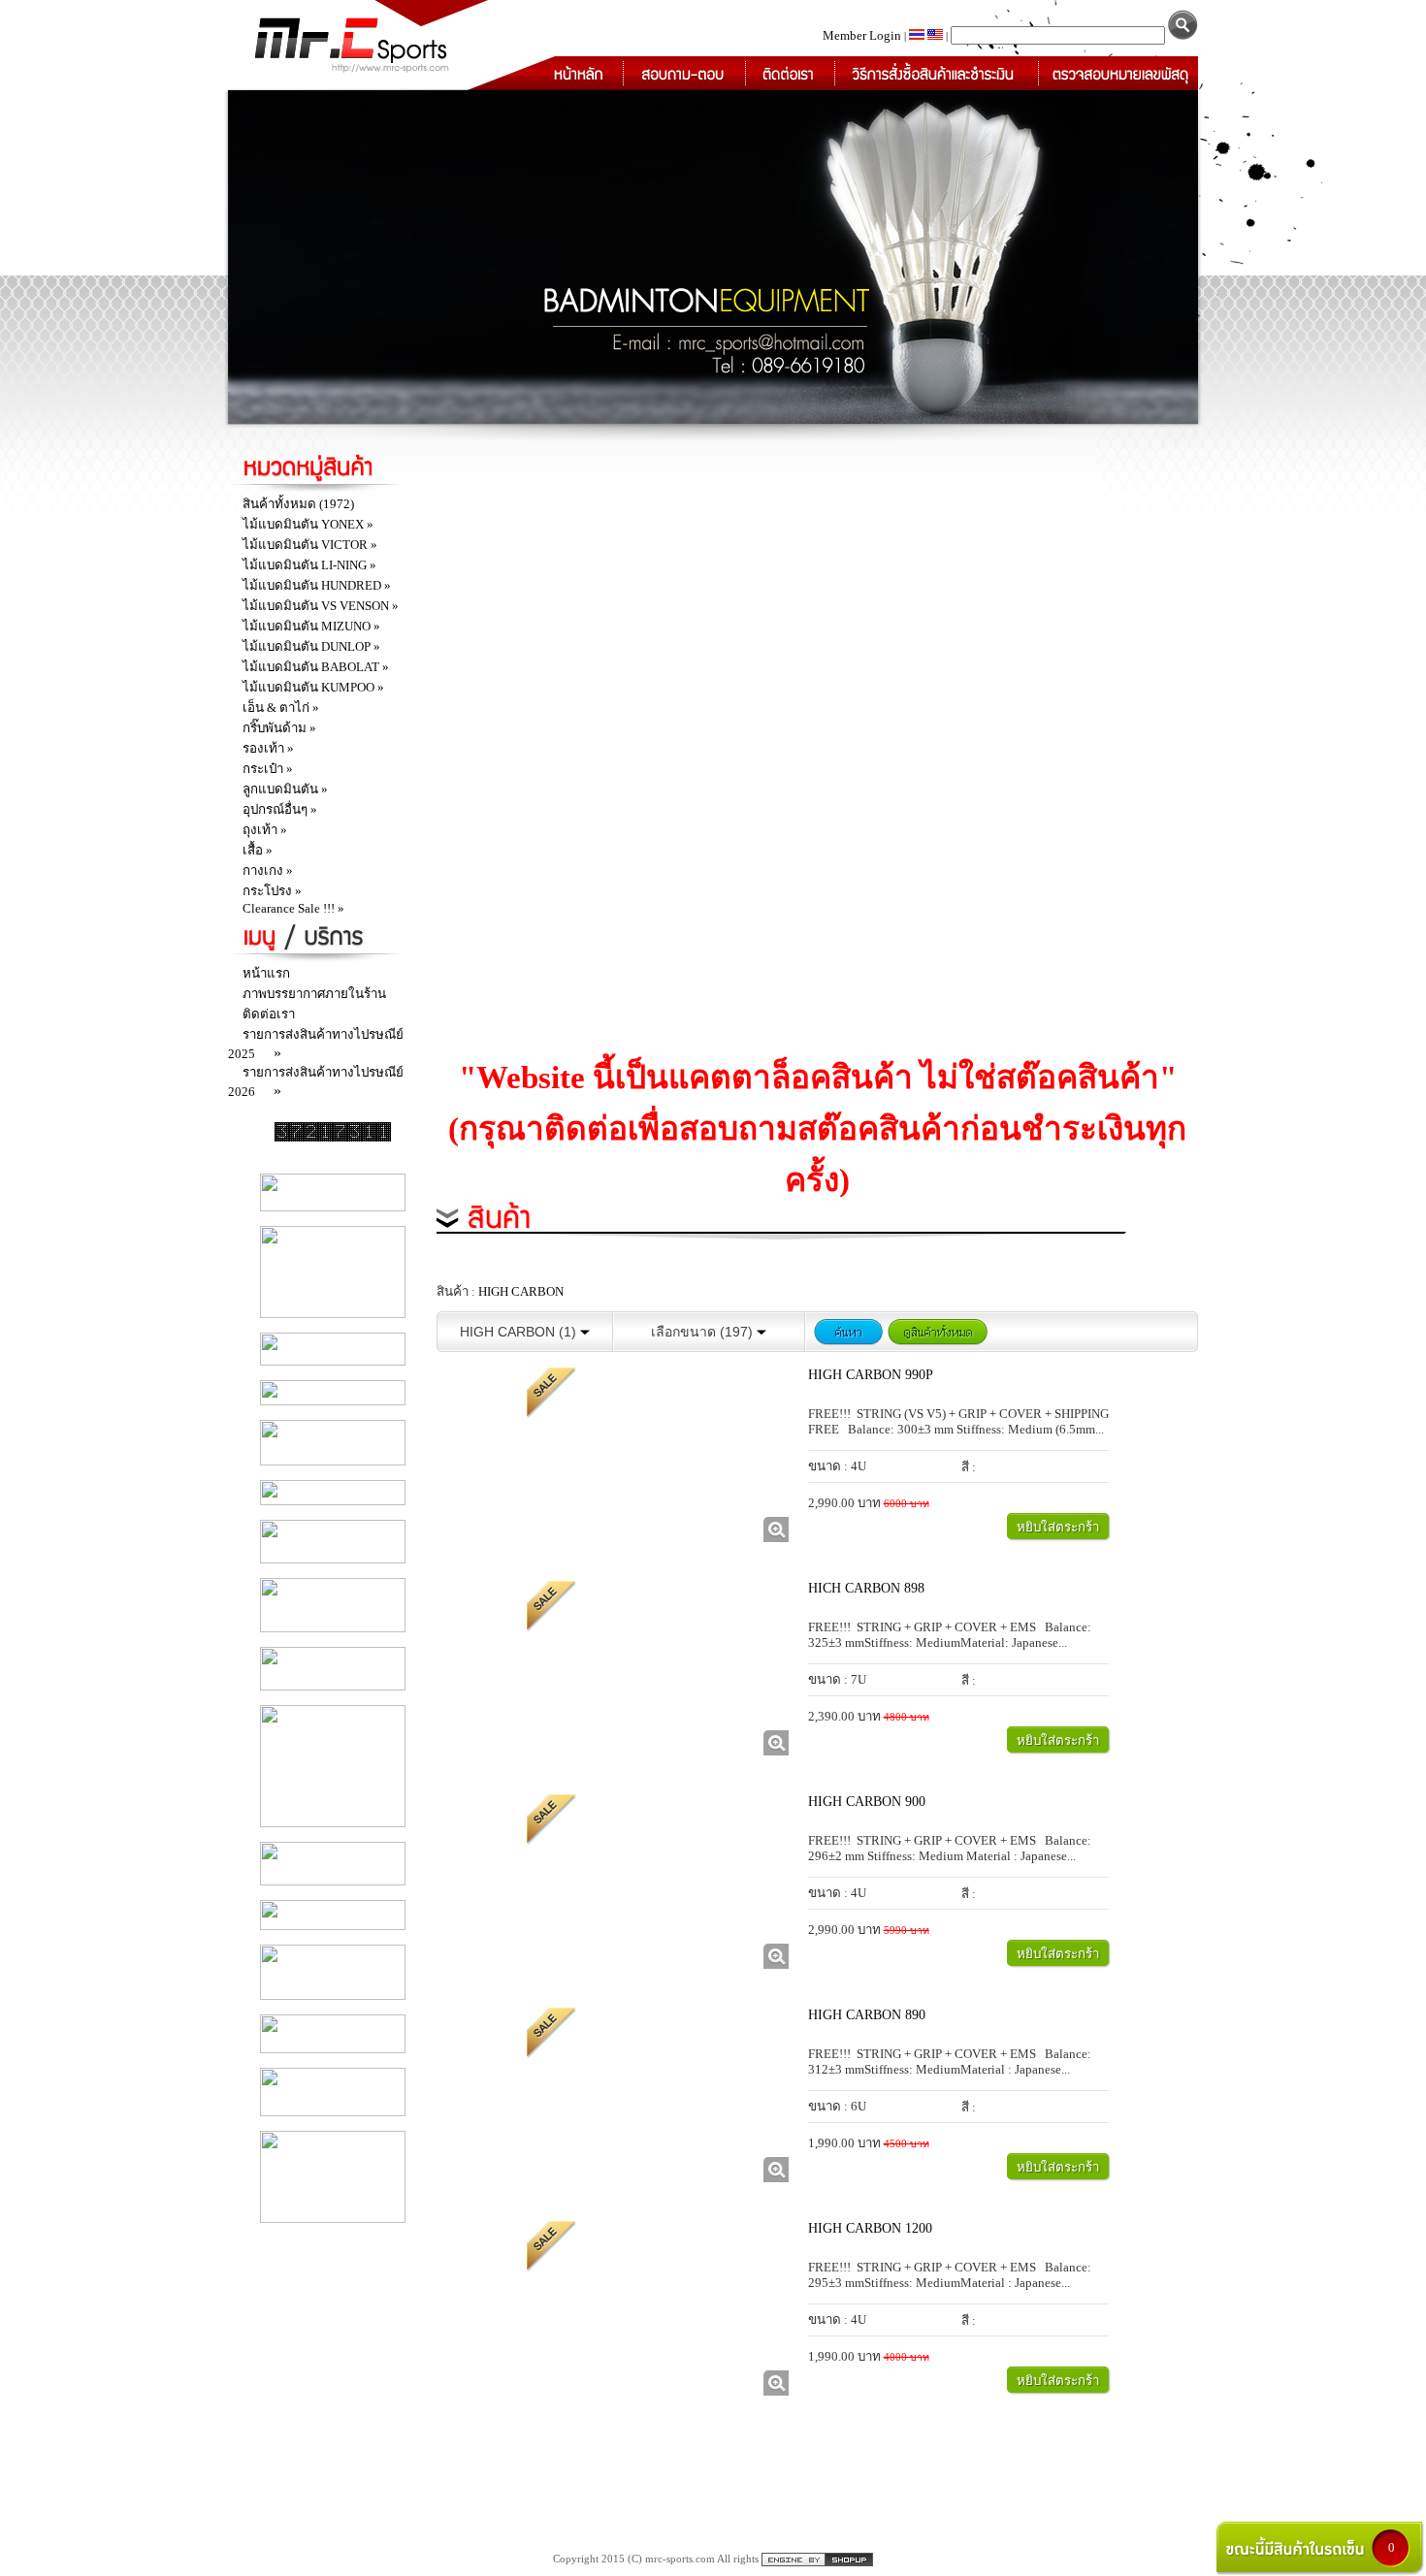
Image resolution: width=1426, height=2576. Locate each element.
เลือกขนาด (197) (704, 1332)
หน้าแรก (266, 973)
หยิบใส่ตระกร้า (1058, 1527)
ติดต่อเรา (269, 1014)
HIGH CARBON (521, 1291)
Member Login (863, 35)
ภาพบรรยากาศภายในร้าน (314, 994)
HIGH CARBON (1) (520, 1332)
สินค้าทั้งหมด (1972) (298, 504)
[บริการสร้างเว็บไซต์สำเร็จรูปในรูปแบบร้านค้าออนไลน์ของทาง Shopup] (817, 2558)
